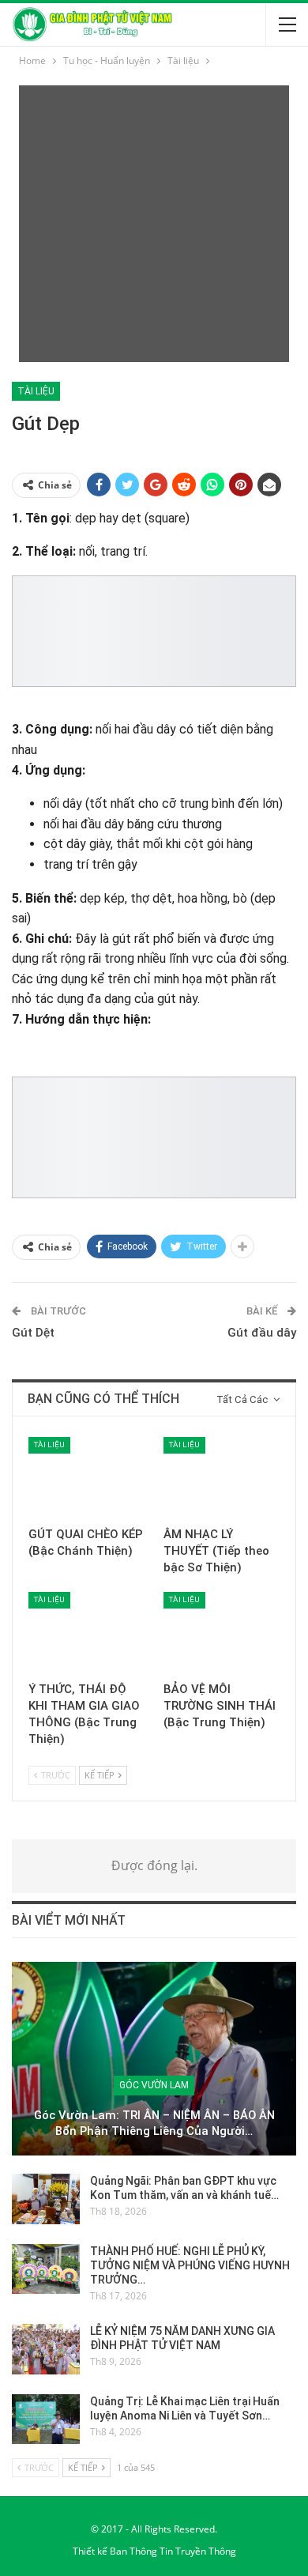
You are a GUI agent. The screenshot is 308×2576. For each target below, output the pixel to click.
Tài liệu (36, 391)
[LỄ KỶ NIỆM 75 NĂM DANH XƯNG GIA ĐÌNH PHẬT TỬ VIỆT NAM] (46, 2349)
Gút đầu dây (262, 1333)
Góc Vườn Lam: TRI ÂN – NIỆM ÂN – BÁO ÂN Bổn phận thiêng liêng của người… (154, 2123)
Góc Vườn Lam (154, 2085)
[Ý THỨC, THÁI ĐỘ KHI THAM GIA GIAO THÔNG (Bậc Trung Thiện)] (86, 1633)
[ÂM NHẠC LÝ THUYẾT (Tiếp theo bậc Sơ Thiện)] (222, 1478)
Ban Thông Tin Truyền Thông (173, 2551)
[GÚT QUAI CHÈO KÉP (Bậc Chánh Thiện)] (86, 1478)
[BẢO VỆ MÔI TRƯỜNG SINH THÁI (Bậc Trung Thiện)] (222, 1633)
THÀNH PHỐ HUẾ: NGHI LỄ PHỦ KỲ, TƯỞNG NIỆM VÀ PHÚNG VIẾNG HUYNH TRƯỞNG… (190, 2265)
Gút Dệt (33, 1333)
